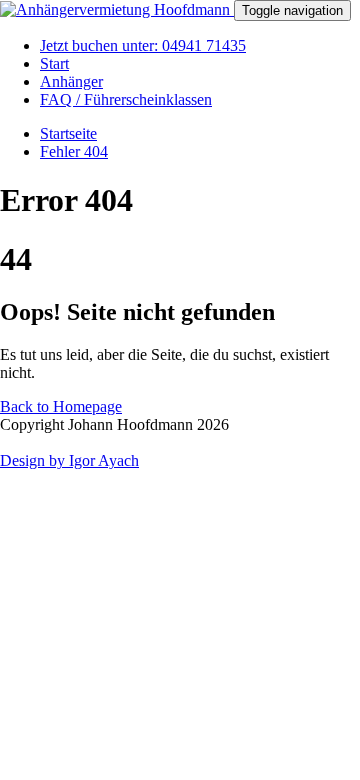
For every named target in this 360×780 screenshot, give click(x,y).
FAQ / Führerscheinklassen (126, 99)
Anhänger (71, 81)
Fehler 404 (74, 151)
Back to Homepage (61, 406)
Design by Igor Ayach (69, 460)
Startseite (68, 133)
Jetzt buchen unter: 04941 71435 (143, 45)
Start (54, 63)
